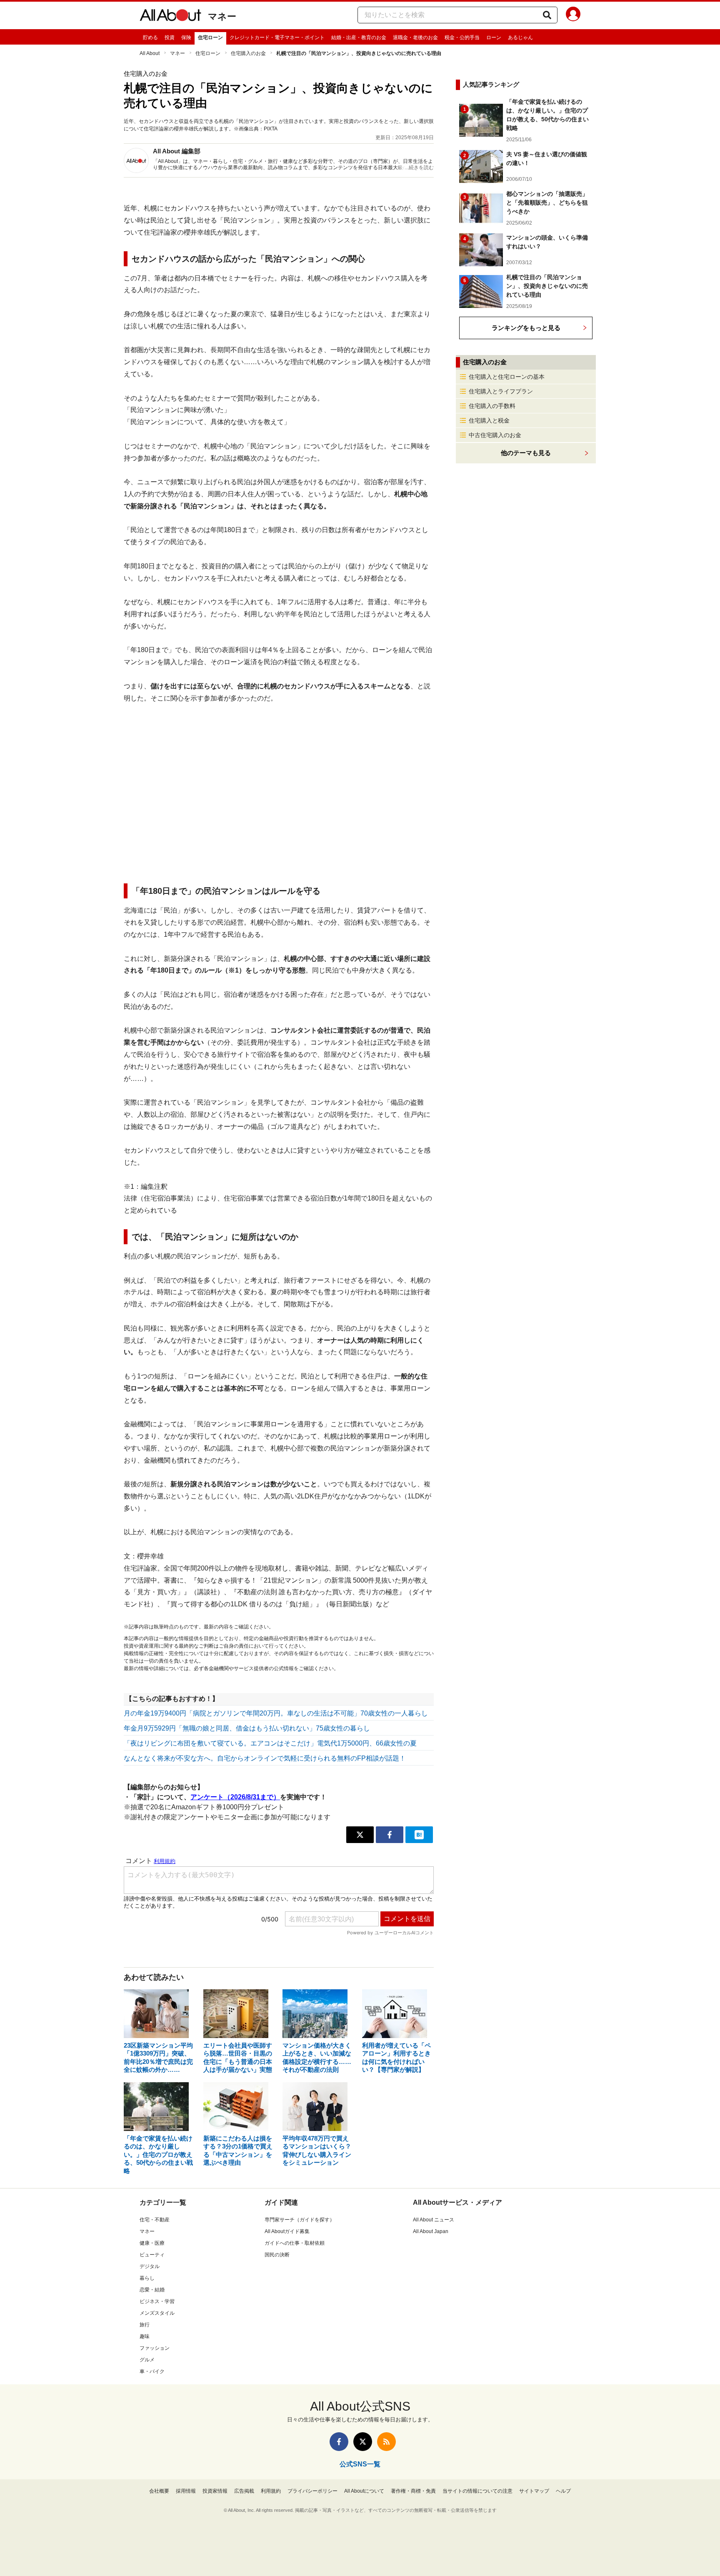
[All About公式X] (363, 2442)
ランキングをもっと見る (526, 328)
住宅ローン (210, 38)
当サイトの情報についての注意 (477, 2491)
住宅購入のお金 (248, 53)
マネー (222, 16)
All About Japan (431, 2231)
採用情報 (186, 2491)
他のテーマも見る (526, 453)
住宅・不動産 (155, 2220)
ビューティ (152, 2255)
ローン (494, 38)
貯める (150, 38)
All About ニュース (434, 2220)
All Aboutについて (364, 2491)
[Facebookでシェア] (390, 1835)
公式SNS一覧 (360, 2464)
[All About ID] (573, 15)
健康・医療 (152, 2243)
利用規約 (271, 2491)
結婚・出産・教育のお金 (359, 38)
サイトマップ (534, 2491)
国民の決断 (277, 2255)
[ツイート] (360, 1835)
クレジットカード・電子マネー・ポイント (277, 38)
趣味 (145, 2336)
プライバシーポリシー (312, 2491)
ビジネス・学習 (157, 2301)
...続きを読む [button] (419, 168)
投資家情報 (215, 2491)
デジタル (150, 2266)
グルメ (147, 2360)
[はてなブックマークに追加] (419, 1835)
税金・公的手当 (462, 38)
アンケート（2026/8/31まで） (235, 1797)
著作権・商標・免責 (413, 2491)
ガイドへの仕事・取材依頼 (295, 2243)
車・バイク (152, 2371)
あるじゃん (520, 38)
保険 (186, 38)
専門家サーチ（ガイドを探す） (300, 2220)
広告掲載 (244, 2491)
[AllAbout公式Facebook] (339, 2442)
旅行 (145, 2325)
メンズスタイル (157, 2313)
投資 (170, 38)
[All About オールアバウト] (170, 17)
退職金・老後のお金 (415, 38)
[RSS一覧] (386, 2442)
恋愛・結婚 (152, 2290)
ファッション (155, 2348)
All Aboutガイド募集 (287, 2231)
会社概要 (159, 2491)
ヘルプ (563, 2491)
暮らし (147, 2278)
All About (150, 53)
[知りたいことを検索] (547, 15)
